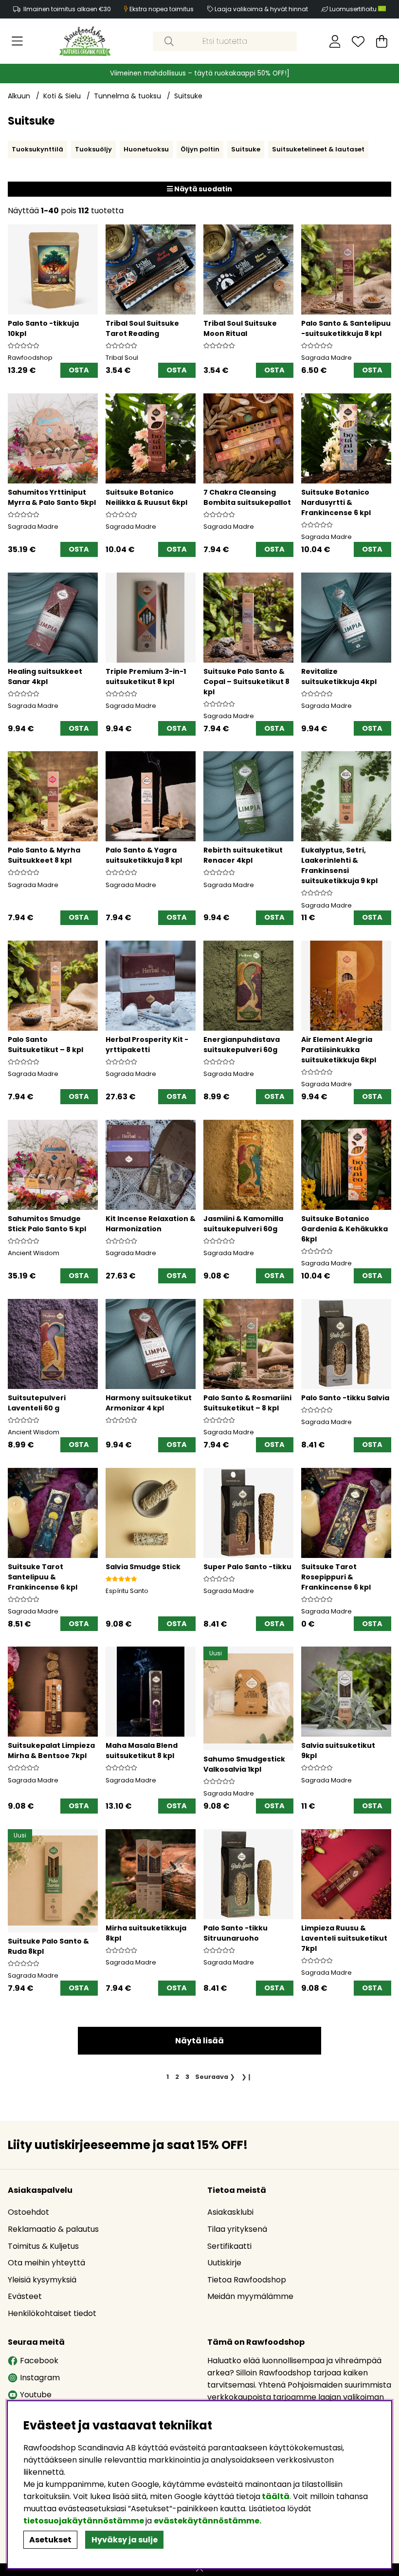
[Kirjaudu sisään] (335, 41)
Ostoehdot (28, 2212)
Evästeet (25, 2296)
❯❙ (247, 2077)
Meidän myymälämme (250, 2296)
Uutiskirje (224, 2263)
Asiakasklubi (230, 2212)
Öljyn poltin (200, 149)
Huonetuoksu (146, 149)
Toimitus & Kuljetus (43, 2246)
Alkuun (19, 96)
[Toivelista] (358, 41)
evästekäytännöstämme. (208, 2521)
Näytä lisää (199, 2041)
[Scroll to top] (199, 2570)
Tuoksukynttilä (37, 149)
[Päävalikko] (17, 41)
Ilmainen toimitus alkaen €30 (67, 9)
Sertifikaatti (229, 2246)
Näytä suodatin (202, 189)
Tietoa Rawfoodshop (247, 2280)
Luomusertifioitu (354, 9)
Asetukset (50, 2540)
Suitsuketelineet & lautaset (318, 149)
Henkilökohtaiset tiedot (52, 2313)
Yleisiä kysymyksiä (42, 2280)
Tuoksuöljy (93, 149)
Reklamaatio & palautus (53, 2229)
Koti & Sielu (62, 96)
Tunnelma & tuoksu (127, 96)
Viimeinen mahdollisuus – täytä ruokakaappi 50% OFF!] (200, 73)
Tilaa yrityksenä (237, 2229)
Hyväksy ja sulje (125, 2540)
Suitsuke (188, 96)
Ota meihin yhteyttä (46, 2263)
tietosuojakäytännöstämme (84, 2521)
